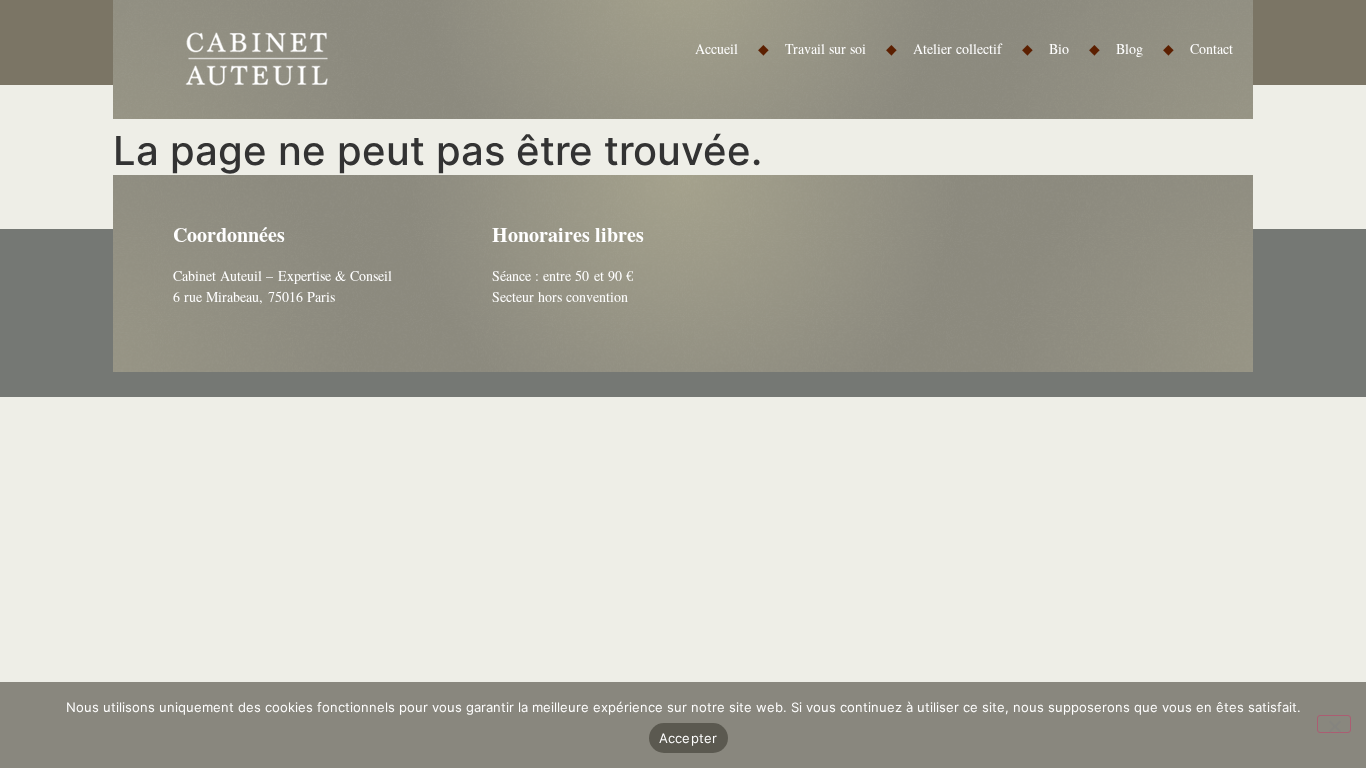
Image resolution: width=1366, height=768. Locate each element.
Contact (1211, 48)
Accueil (732, 48)
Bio (1074, 48)
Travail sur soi (841, 48)
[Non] (1334, 724)
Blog (1145, 48)
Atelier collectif (973, 48)
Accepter (688, 738)
